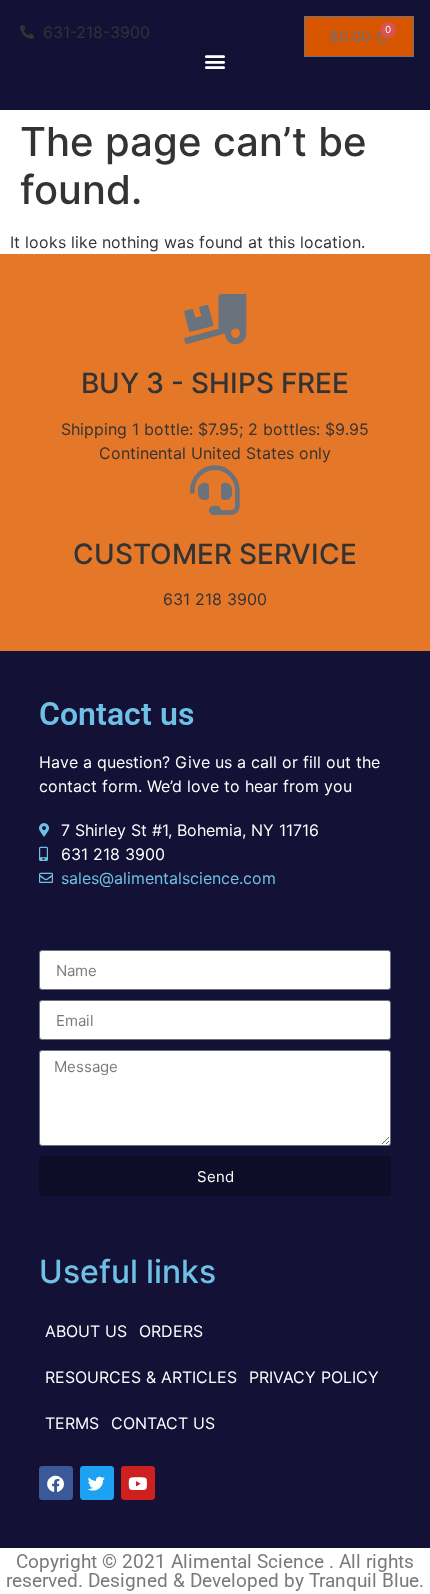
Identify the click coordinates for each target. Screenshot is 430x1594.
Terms (72, 1423)
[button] (215, 60)
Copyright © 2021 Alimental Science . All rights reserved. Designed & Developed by (210, 1571)
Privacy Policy (314, 1377)
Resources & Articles (141, 1377)
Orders (171, 1331)
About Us (86, 1331)
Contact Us (163, 1423)
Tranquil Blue (364, 1580)
